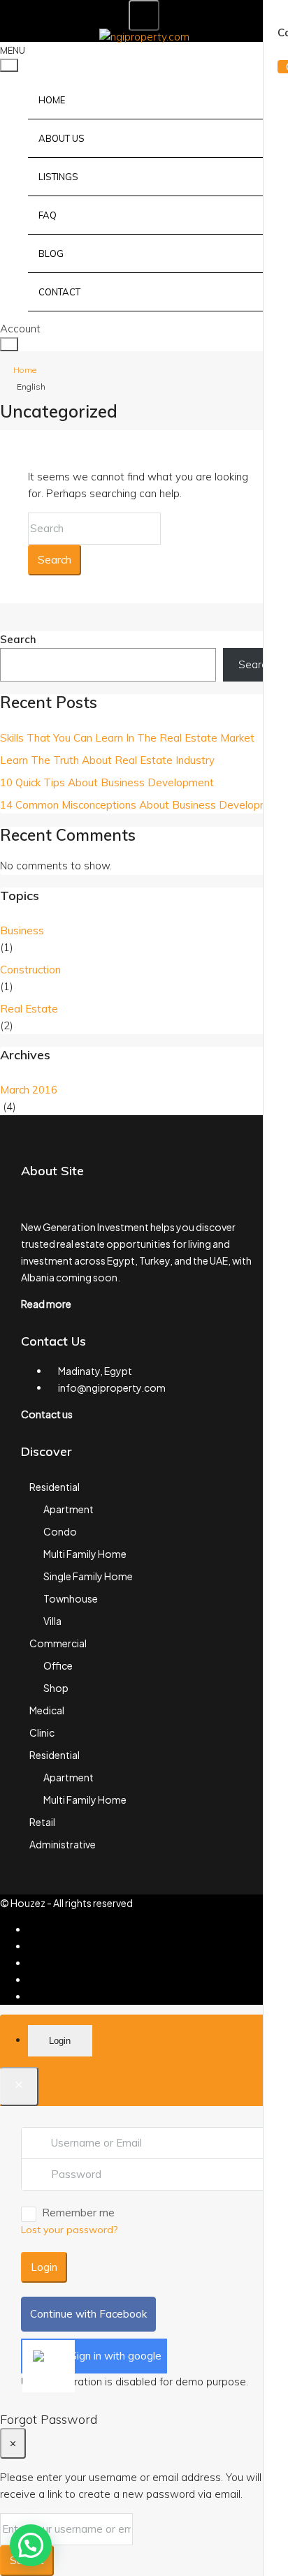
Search (55, 560)
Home (52, 100)
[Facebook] (32, 1929)
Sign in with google (116, 2356)
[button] (31, 2545)
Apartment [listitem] (69, 1509)
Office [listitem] (58, 1665)
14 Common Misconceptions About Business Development (143, 805)
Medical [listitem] (47, 1710)
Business (22, 930)
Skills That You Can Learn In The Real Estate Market (127, 738)
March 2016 (29, 1090)
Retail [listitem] (42, 1822)
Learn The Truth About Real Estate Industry (107, 760)
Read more (46, 1304)
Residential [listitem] (55, 1487)
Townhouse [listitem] (71, 1598)
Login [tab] (60, 2041)
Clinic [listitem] (42, 1732)
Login (44, 2267)
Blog (51, 253)
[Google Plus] (32, 1996)
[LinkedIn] (32, 1980)
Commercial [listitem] (58, 1643)
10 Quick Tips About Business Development (107, 782)
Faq (48, 215)
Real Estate (29, 1009)
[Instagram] (32, 1963)
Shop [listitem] (56, 1688)
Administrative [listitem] (63, 1844)
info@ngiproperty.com (112, 1388)
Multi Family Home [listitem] (85, 1554)
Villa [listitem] (52, 1621)
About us (62, 138)
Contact (59, 292)
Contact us (47, 1414)
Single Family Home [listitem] (88, 1576)
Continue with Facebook (88, 2314)
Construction (30, 970)
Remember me (78, 2213)
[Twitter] (32, 1946)
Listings (58, 177)
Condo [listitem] (60, 1531)
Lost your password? (69, 2230)
